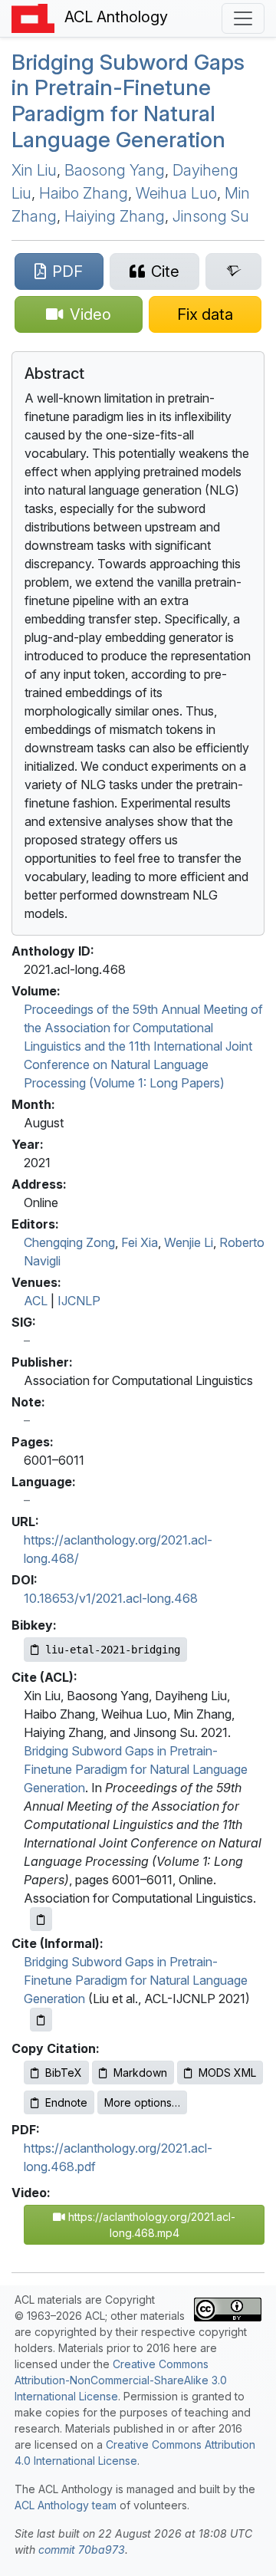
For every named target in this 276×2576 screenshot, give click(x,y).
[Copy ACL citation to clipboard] (41, 1919)
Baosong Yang (115, 170)
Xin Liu (34, 170)
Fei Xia (140, 1242)
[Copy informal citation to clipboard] (41, 2020)
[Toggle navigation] (243, 18)
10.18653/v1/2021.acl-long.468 (111, 1598)
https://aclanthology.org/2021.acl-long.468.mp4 (150, 2225)
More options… (142, 2102)
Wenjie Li (189, 1242)
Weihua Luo (176, 193)
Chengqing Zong (69, 1242)
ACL (36, 1301)
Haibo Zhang (84, 193)
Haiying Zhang (115, 216)
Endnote (66, 2102)
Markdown (140, 2073)
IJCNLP (79, 1301)
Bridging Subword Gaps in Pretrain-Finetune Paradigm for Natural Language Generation (128, 101)
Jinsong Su (211, 216)
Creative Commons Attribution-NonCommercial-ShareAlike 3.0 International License (121, 2380)
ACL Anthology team (66, 2505)
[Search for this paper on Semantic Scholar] (233, 271)
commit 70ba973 (82, 2550)
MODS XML (227, 2073)
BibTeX (64, 2073)
